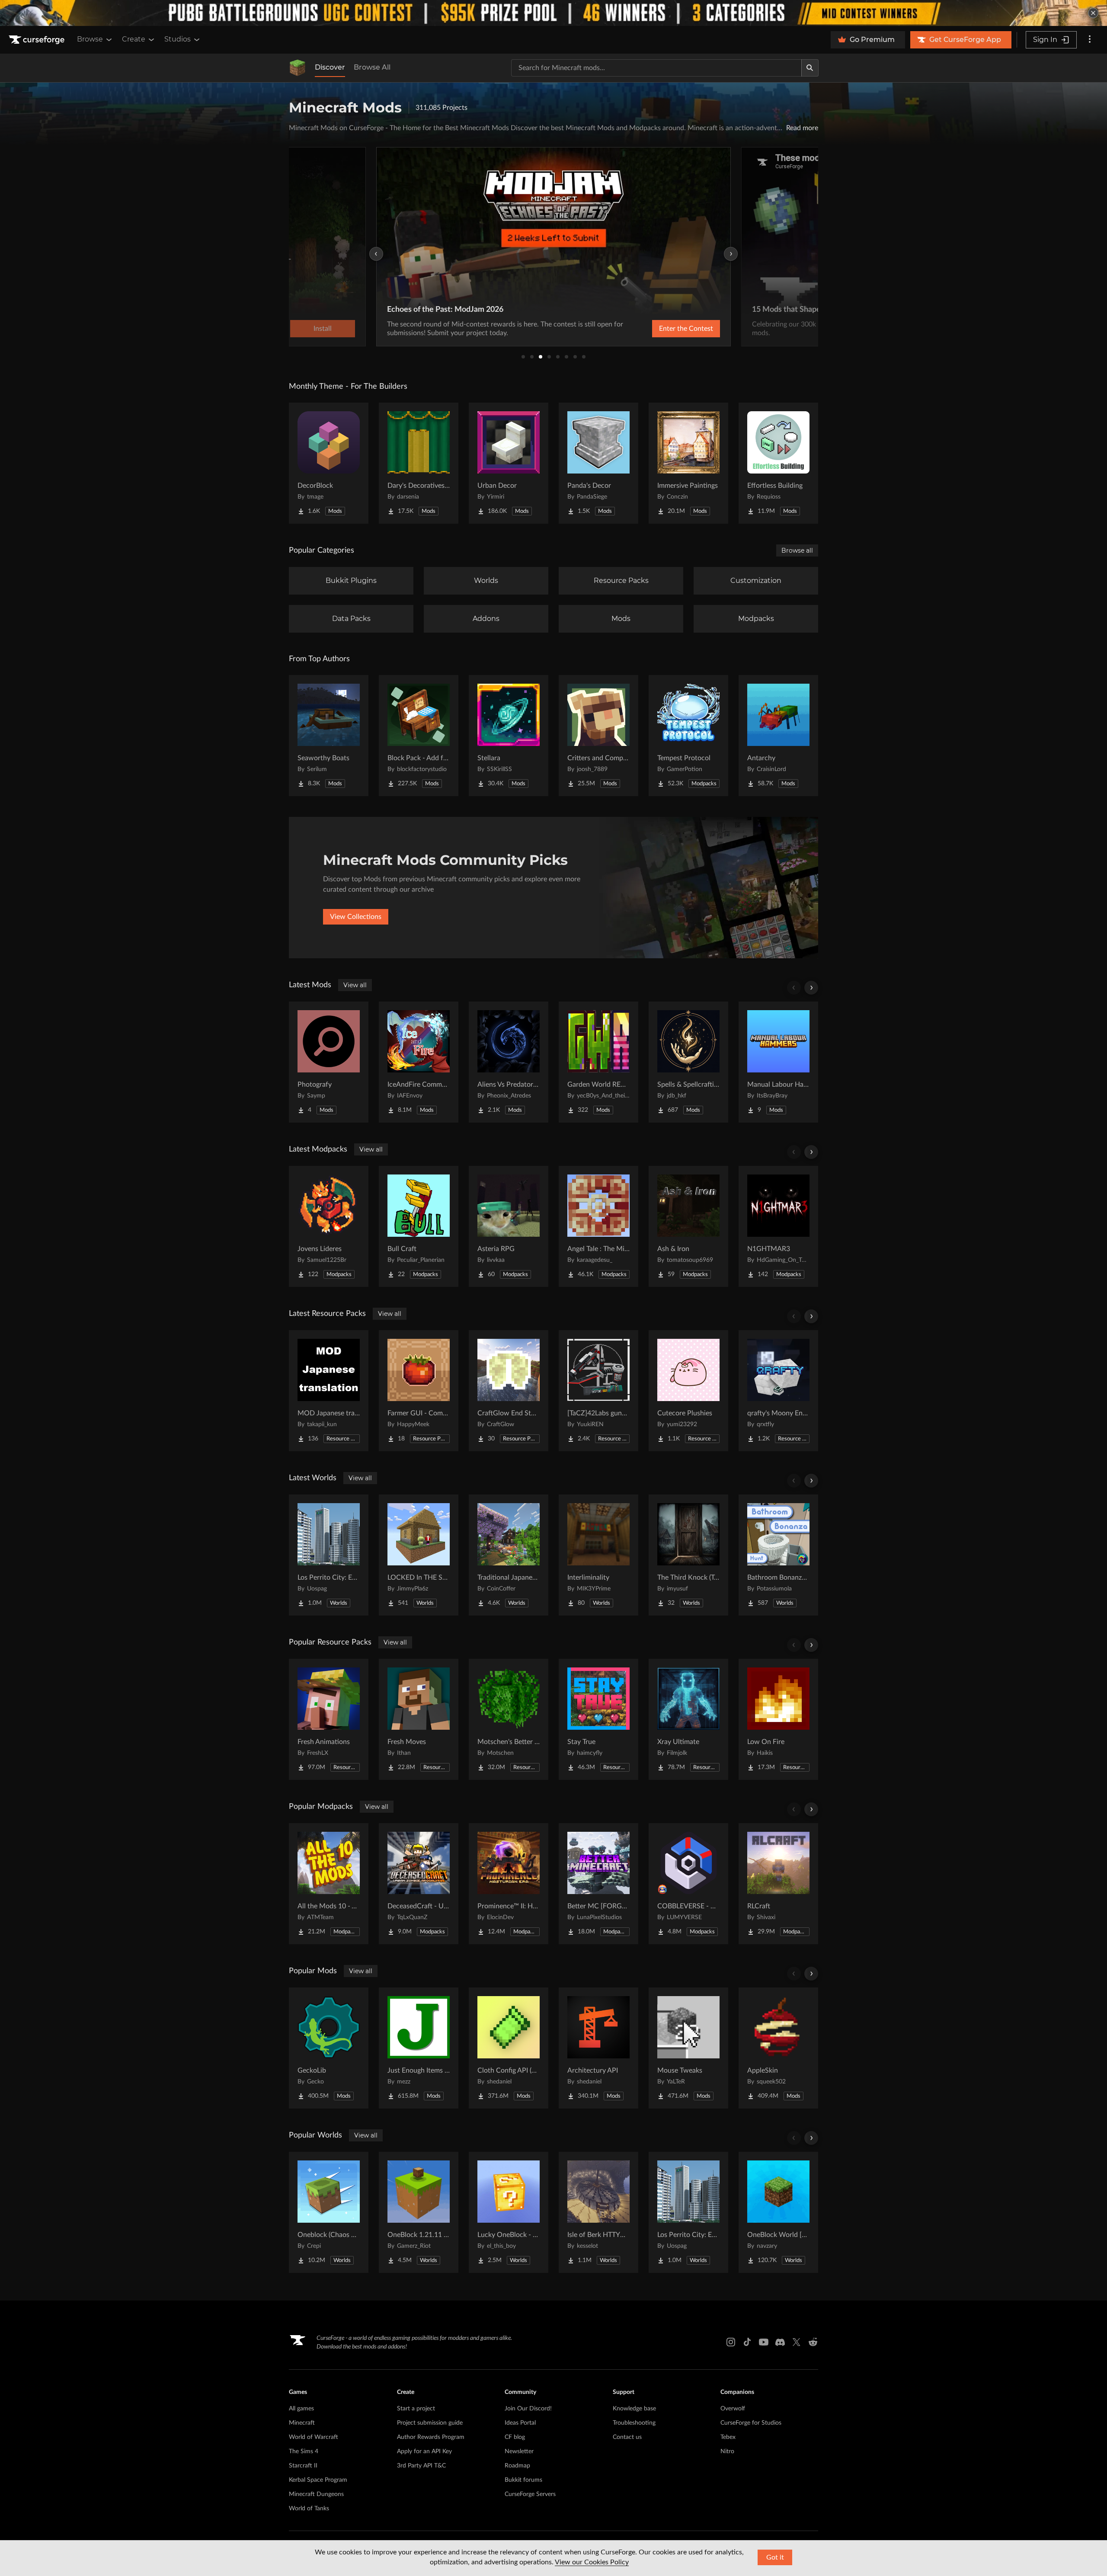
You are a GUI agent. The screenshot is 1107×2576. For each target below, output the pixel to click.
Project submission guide (430, 2423)
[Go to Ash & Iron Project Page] (688, 1226)
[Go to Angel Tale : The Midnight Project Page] (598, 1226)
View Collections (356, 917)
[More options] (1090, 40)
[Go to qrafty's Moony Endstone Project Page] (778, 1391)
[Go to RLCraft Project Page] (778, 1884)
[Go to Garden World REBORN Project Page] (598, 1062)
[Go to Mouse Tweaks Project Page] (688, 2048)
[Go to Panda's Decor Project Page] (598, 463)
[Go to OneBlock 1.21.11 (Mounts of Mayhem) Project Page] (419, 2212)
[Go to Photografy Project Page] (329, 1062)
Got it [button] (775, 2557)
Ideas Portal (520, 2423)
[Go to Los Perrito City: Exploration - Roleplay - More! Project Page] (329, 1555)
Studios (178, 39)
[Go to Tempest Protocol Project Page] (688, 736)
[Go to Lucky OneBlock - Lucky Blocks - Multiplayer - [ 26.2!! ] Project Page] (509, 2212)
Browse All (372, 67)
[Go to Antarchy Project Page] (778, 736)
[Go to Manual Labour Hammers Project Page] (778, 1062)
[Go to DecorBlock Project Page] (329, 463)
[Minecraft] (298, 68)
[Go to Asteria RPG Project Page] (509, 1226)
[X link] (797, 2342)
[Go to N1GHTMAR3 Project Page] (778, 1226)
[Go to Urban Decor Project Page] (509, 463)
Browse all (797, 550)
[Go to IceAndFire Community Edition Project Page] (419, 1062)
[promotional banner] (553, 13)
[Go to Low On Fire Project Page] (778, 1719)
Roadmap (517, 2466)
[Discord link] (780, 2342)
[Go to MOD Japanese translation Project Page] (329, 1391)
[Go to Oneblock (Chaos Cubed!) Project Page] (329, 2212)
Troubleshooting (634, 2423)
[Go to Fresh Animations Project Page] (329, 1719)
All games (301, 2409)
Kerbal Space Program (318, 2480)
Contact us (627, 2437)
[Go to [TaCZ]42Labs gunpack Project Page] (598, 1391)
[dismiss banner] (1093, 13)
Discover (330, 67)
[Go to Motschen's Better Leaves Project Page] (509, 1719)
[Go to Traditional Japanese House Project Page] (509, 1555)
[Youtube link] (764, 2342)
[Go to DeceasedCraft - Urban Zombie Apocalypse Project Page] (419, 1884)
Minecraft (302, 2423)
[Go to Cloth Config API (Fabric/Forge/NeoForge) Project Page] (509, 2048)
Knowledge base (634, 2409)
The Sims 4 (304, 2451)
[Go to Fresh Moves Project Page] (419, 1719)
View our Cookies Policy (592, 2562)
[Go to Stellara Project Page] (509, 736)
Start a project (416, 2409)
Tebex (728, 2437)
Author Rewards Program (431, 2437)
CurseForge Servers (530, 2494)
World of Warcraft (314, 2437)
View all (355, 985)
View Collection (663, 329)
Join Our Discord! (528, 2409)
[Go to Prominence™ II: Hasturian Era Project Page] (509, 1884)
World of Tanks (309, 2509)
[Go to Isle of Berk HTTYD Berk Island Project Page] (598, 2212)
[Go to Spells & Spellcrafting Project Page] (688, 1062)
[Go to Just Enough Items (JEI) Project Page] (419, 2048)
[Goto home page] (38, 40)
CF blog (515, 2437)
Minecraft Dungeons (316, 2494)
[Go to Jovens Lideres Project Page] (329, 1226)
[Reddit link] (813, 2342)
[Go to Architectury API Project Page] (598, 2048)
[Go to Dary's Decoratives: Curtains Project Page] (419, 463)
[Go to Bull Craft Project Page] (419, 1226)
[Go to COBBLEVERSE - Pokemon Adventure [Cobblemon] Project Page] (688, 1884)
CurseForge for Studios (751, 2423)
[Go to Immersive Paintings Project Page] (688, 463)
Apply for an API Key (424, 2451)
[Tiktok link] (747, 2342)
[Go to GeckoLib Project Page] (329, 2048)
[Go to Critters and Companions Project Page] (598, 736)
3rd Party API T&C (421, 2466)
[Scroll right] (811, 988)
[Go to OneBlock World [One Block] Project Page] (778, 2212)
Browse (90, 39)
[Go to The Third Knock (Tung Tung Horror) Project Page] (688, 1555)
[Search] (810, 68)
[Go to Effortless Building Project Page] (778, 463)
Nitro (727, 2451)
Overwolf (733, 2409)
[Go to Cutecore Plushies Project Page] (688, 1391)
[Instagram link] (731, 2342)
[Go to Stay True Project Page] (598, 1719)
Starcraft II (303, 2466)
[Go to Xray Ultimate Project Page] (688, 1719)
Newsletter (519, 2451)
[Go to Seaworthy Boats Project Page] (329, 736)
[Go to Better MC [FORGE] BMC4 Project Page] (598, 1884)
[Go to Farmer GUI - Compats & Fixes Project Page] (419, 1391)
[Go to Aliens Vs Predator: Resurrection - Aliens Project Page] (509, 1062)
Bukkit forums (523, 2480)
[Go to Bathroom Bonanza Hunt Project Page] (778, 1555)
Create (134, 39)
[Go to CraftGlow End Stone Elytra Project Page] (509, 1391)
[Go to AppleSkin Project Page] (778, 2048)
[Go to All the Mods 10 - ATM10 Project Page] (329, 1884)
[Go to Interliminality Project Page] (598, 1555)
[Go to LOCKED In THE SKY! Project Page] (419, 1555)
